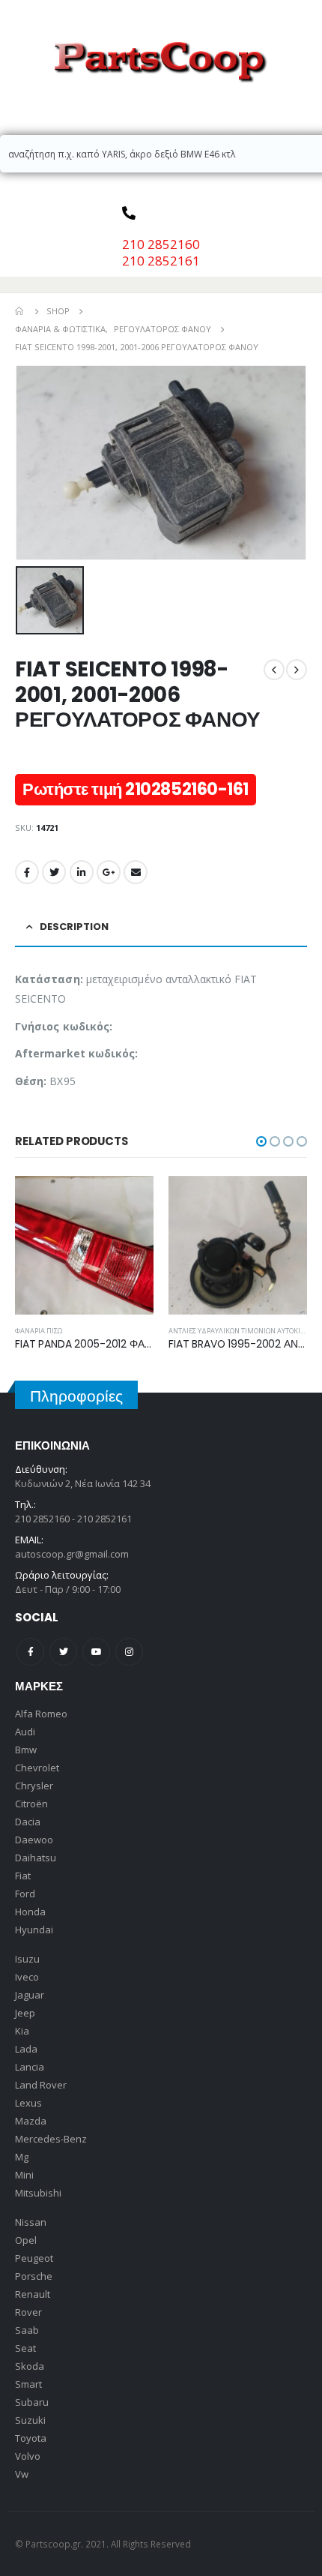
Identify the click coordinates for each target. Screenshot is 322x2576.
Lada (26, 2049)
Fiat (23, 1876)
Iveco (27, 1977)
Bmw (26, 1750)
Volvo (28, 2456)
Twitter (54, 872)
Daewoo (34, 1840)
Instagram (129, 1652)
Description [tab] (74, 927)
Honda (30, 1912)
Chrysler (34, 1786)
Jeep (25, 2013)
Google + (109, 872)
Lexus (28, 2103)
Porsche (34, 2276)
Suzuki (30, 2420)
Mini (24, 2175)
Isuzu (27, 1959)
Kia (22, 2031)
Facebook (27, 872)
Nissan (31, 2222)
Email (136, 872)
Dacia (28, 1822)
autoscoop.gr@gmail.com (72, 1554)
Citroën (31, 1804)
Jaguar (30, 1995)
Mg (22, 2157)
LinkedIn (82, 872)
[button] (261, 1141)
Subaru (32, 2402)
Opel (26, 2240)
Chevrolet (37, 1768)
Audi (25, 1732)
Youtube (96, 1652)
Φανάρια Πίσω (39, 1331)
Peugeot (34, 2258)
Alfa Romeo (41, 1714)
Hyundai (34, 1930)
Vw (22, 2474)
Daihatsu (36, 1858)
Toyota (31, 2438)
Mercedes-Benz (51, 2139)
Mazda (31, 2121)
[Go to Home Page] (20, 311)
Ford (25, 1894)
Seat (25, 2348)
